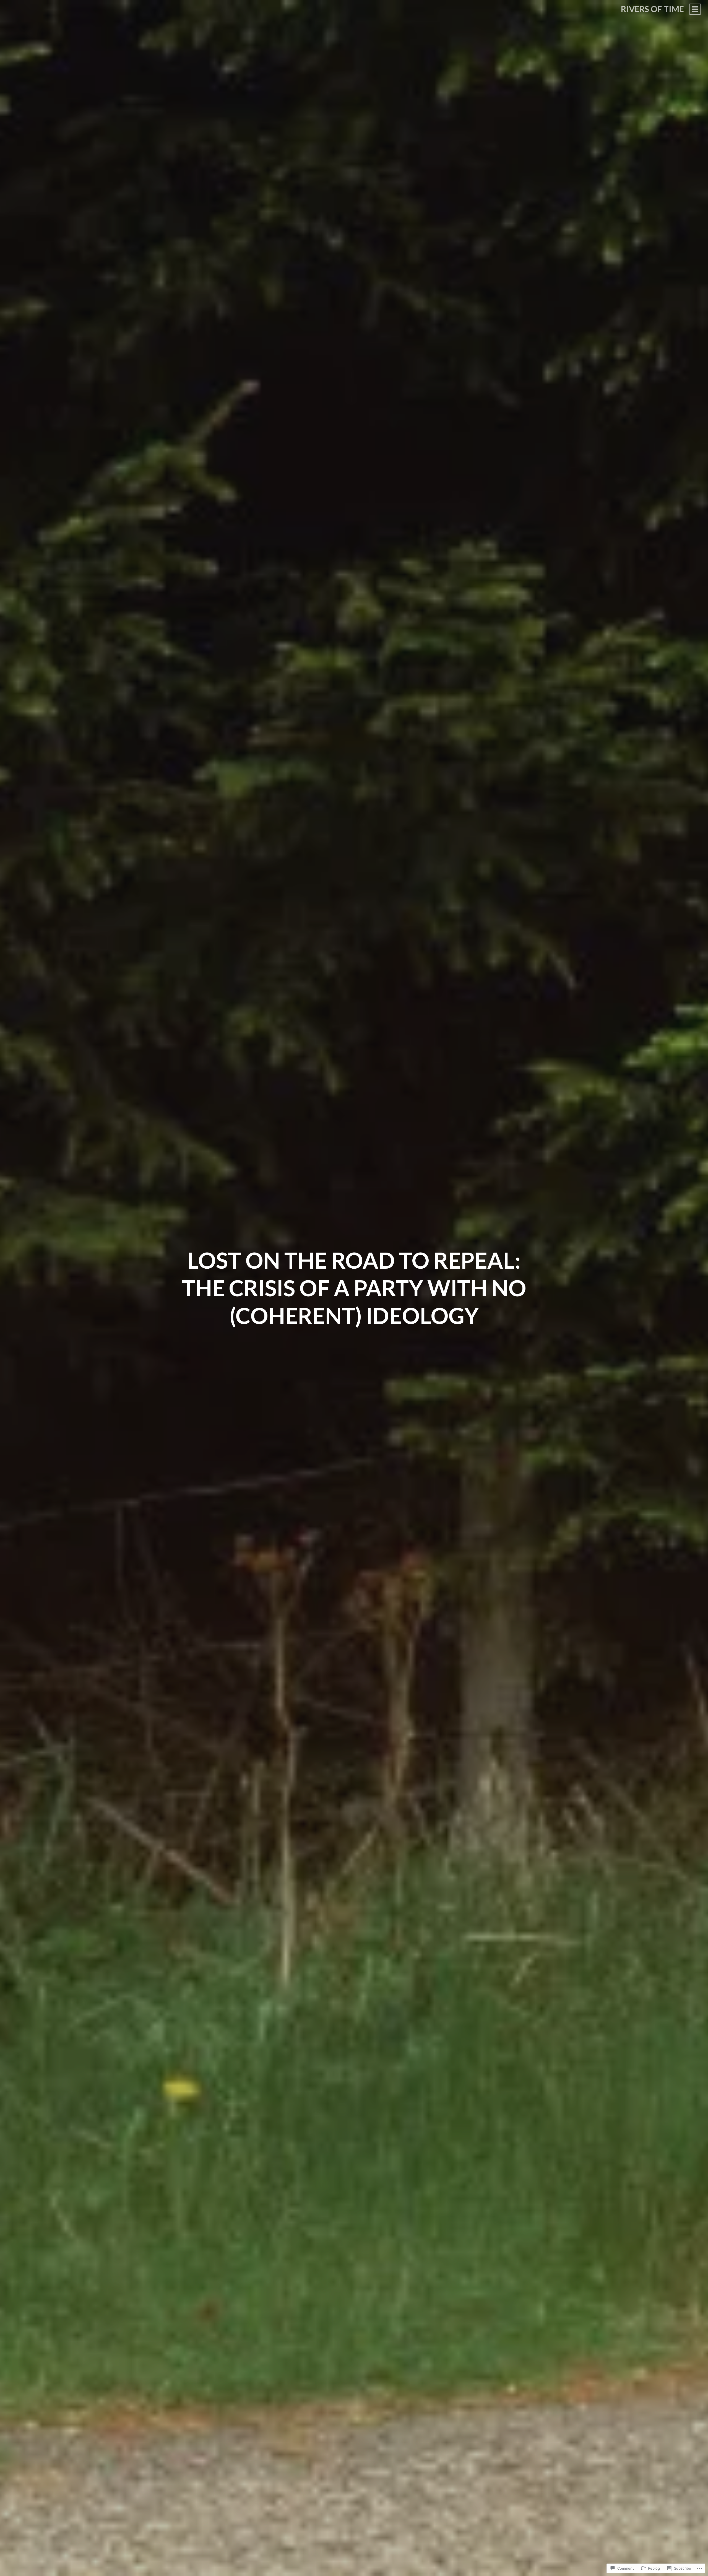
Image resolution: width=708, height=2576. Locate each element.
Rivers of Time (652, 9)
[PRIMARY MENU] (695, 9)
